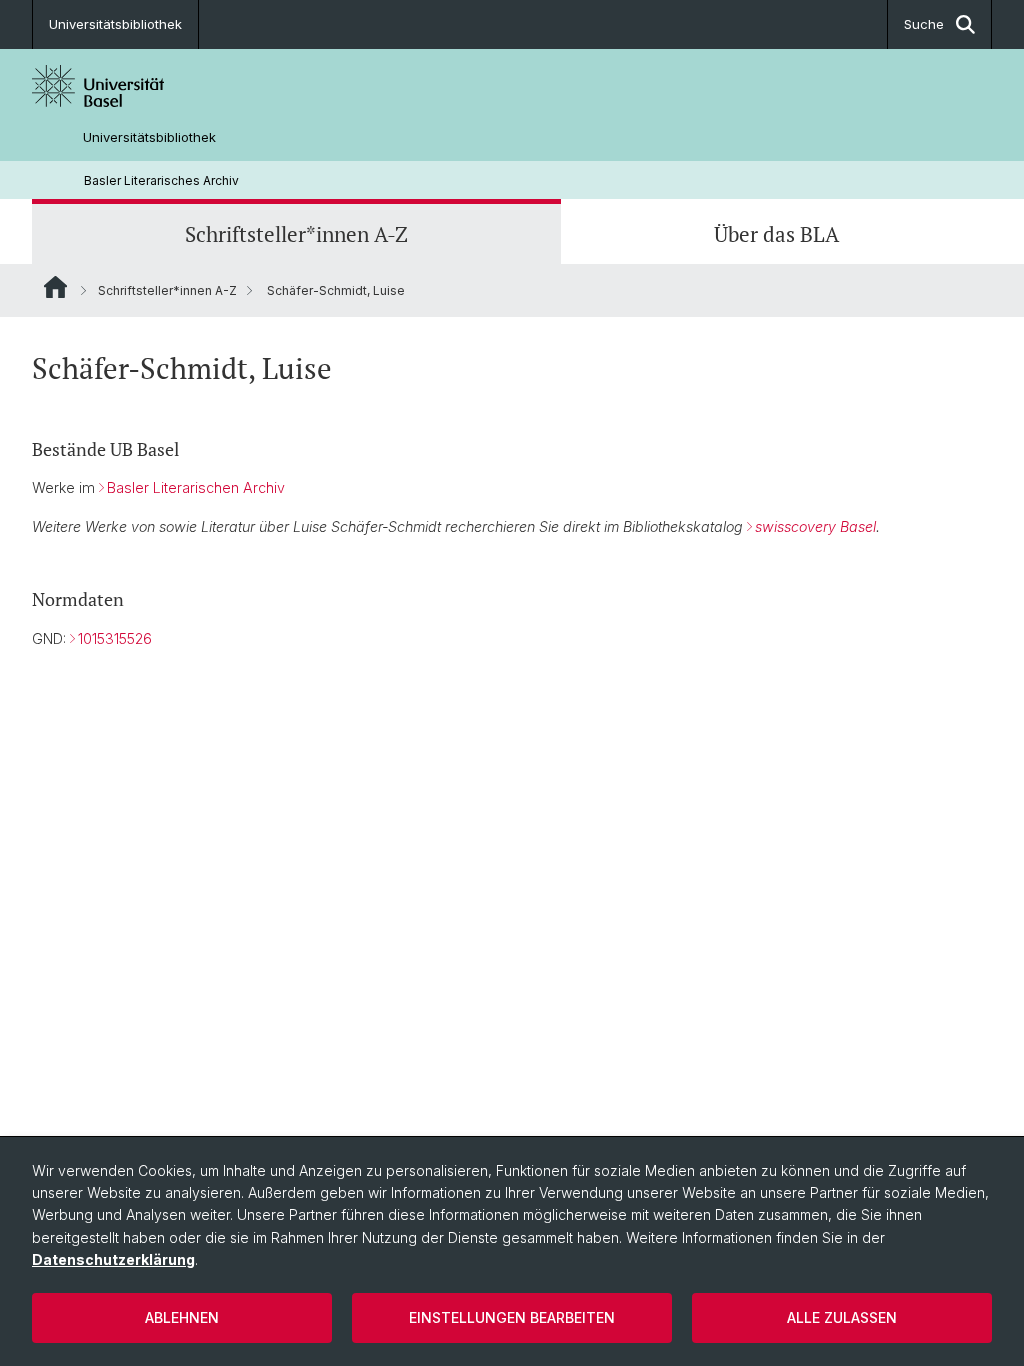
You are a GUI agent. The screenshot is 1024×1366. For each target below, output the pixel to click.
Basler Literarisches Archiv (161, 180)
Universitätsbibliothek (115, 24)
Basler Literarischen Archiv (196, 487)
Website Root (55, 287)
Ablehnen (182, 1317)
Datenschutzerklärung (113, 1259)
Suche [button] (924, 24)
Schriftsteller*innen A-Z (296, 234)
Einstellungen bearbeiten (512, 1317)
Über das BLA (776, 234)
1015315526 (115, 638)
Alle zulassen (842, 1317)
